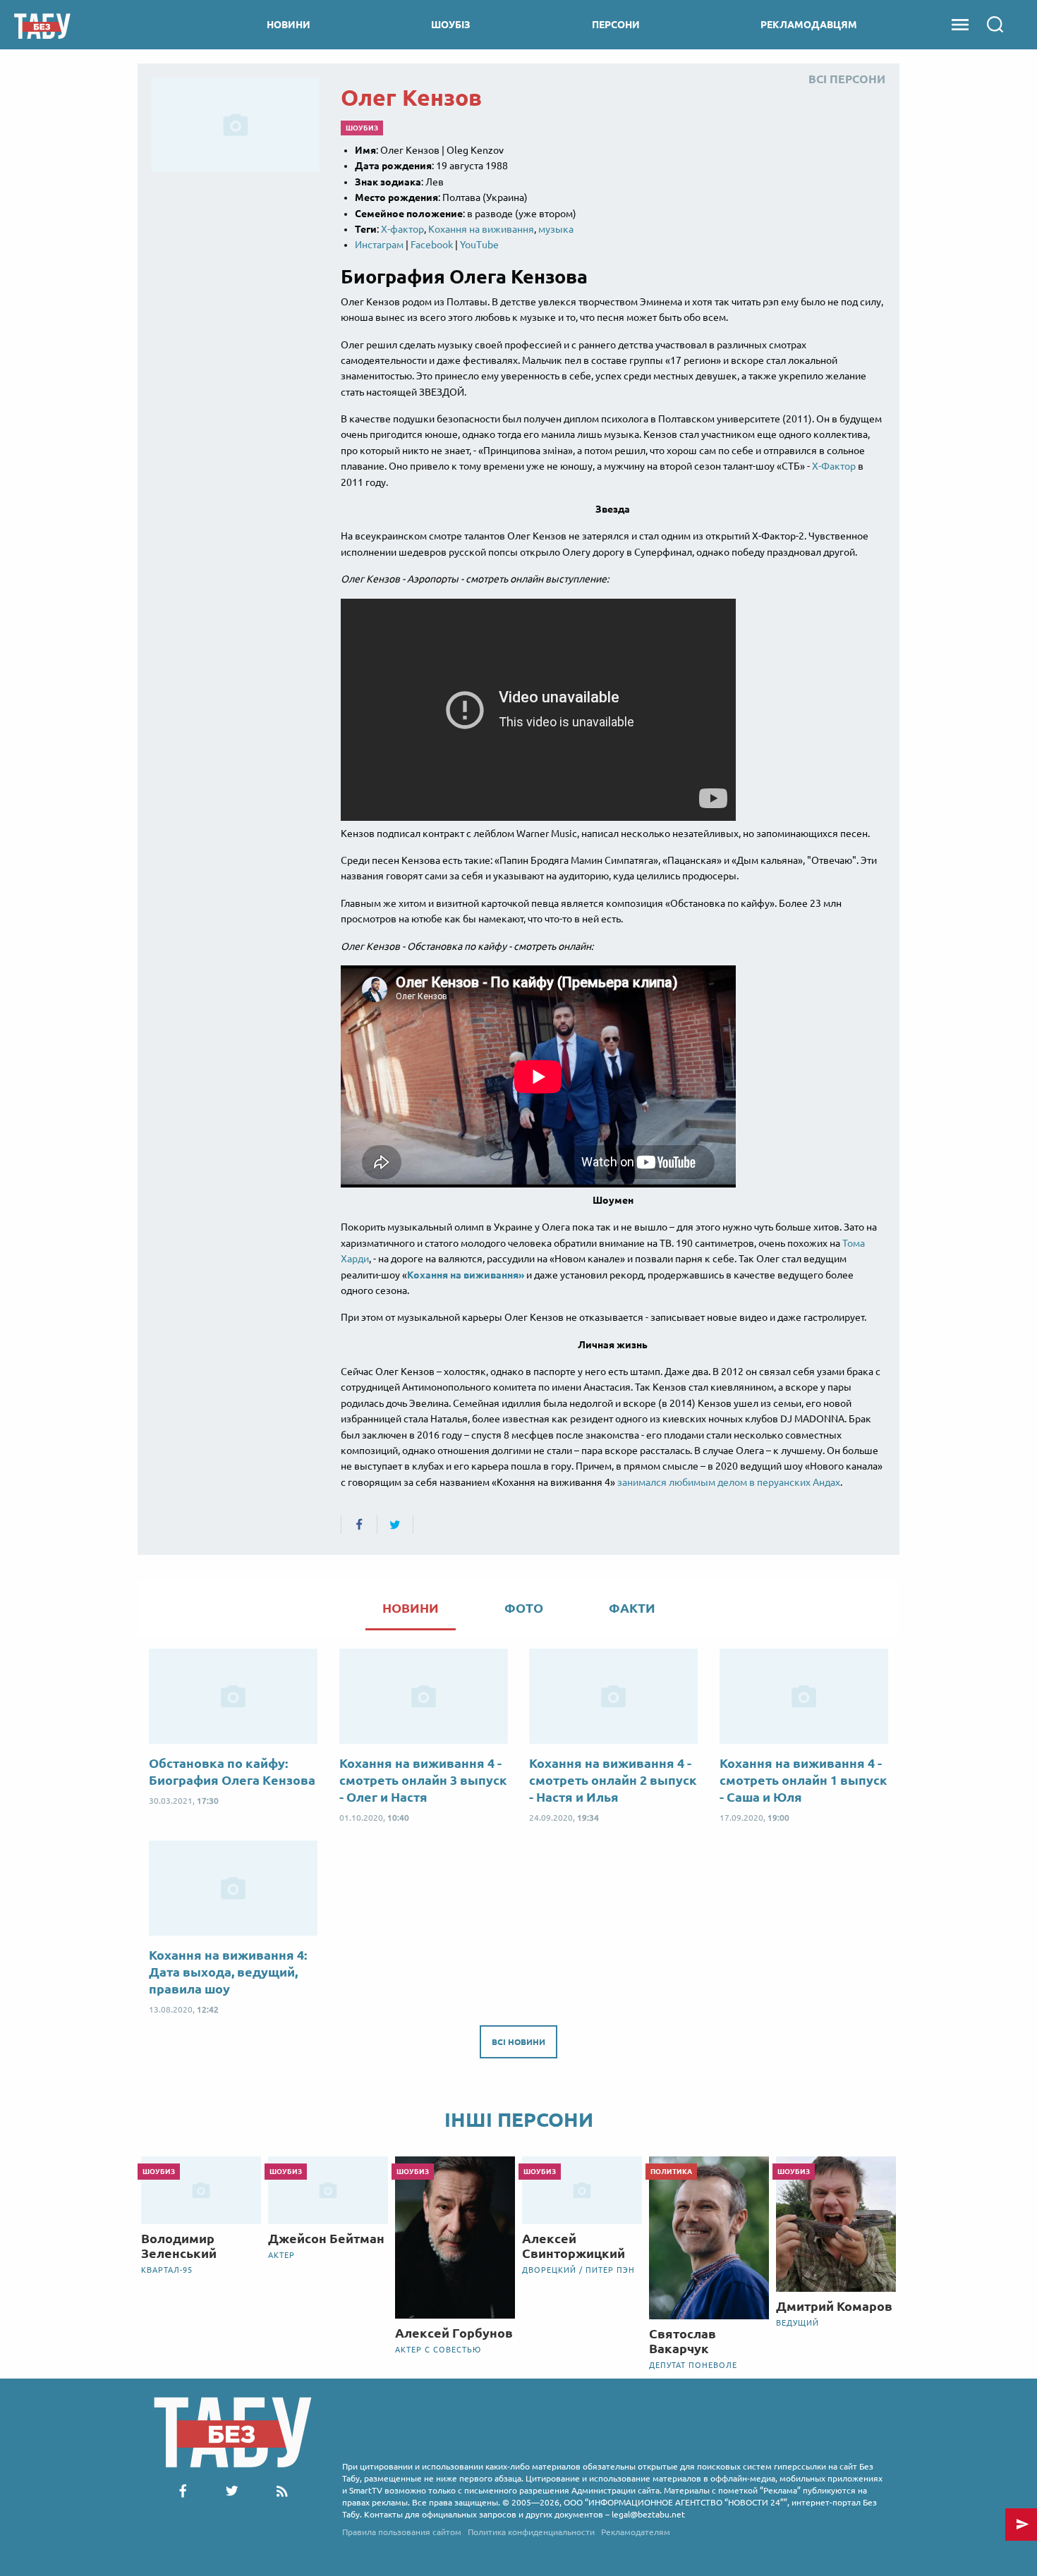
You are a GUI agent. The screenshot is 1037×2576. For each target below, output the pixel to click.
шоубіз (451, 25)
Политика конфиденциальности (531, 2532)
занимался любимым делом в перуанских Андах (729, 1482)
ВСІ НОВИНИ (518, 2042)
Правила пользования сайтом (402, 2532)
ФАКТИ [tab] (632, 1608)
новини (289, 25)
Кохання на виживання (481, 229)
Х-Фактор (834, 466)
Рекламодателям (636, 2532)
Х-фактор (402, 229)
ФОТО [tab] (524, 1608)
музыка (556, 229)
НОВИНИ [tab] (411, 1608)
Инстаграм (379, 245)
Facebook (432, 245)
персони (616, 25)
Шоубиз (362, 128)
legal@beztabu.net (648, 2514)
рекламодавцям (809, 25)
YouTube (479, 245)
